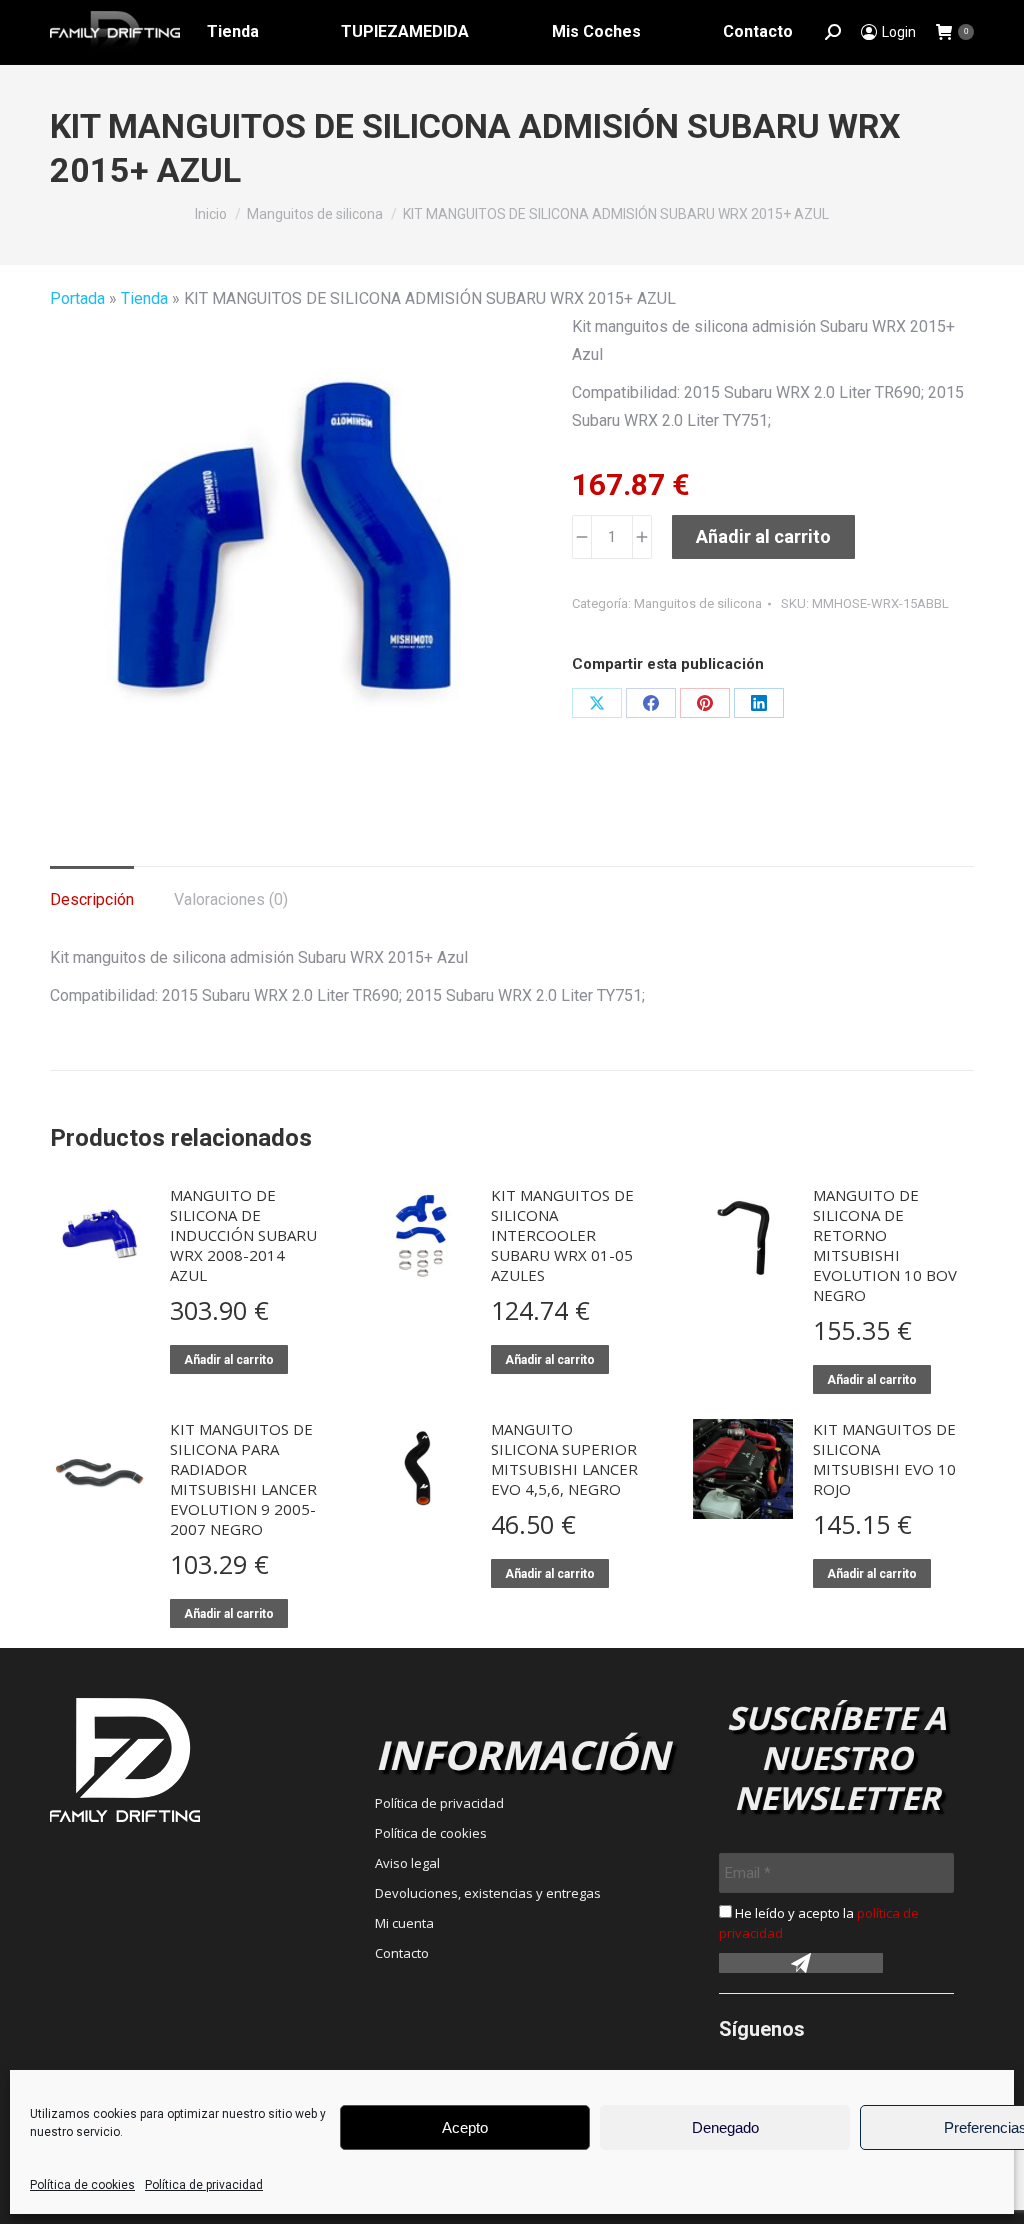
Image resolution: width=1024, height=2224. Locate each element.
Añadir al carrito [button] (229, 1360)
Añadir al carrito (763, 536)
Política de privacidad (204, 2185)
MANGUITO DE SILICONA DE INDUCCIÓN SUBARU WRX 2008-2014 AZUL (243, 1235)
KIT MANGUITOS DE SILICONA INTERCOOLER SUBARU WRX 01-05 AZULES (562, 1235)
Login (899, 32)
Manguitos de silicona (698, 603)
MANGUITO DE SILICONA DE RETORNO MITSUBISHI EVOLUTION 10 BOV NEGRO (885, 1245)
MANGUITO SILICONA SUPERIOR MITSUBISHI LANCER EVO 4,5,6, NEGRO (564, 1459)
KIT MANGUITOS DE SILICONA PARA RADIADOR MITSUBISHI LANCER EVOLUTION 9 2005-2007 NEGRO (243, 1479)
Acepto (465, 2127)
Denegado (725, 2127)
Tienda (144, 298)
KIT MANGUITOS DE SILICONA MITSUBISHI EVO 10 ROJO (884, 1459)
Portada (77, 298)
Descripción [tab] (92, 899)
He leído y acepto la (819, 1923)
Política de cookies (82, 2185)
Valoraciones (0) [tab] (231, 899)
